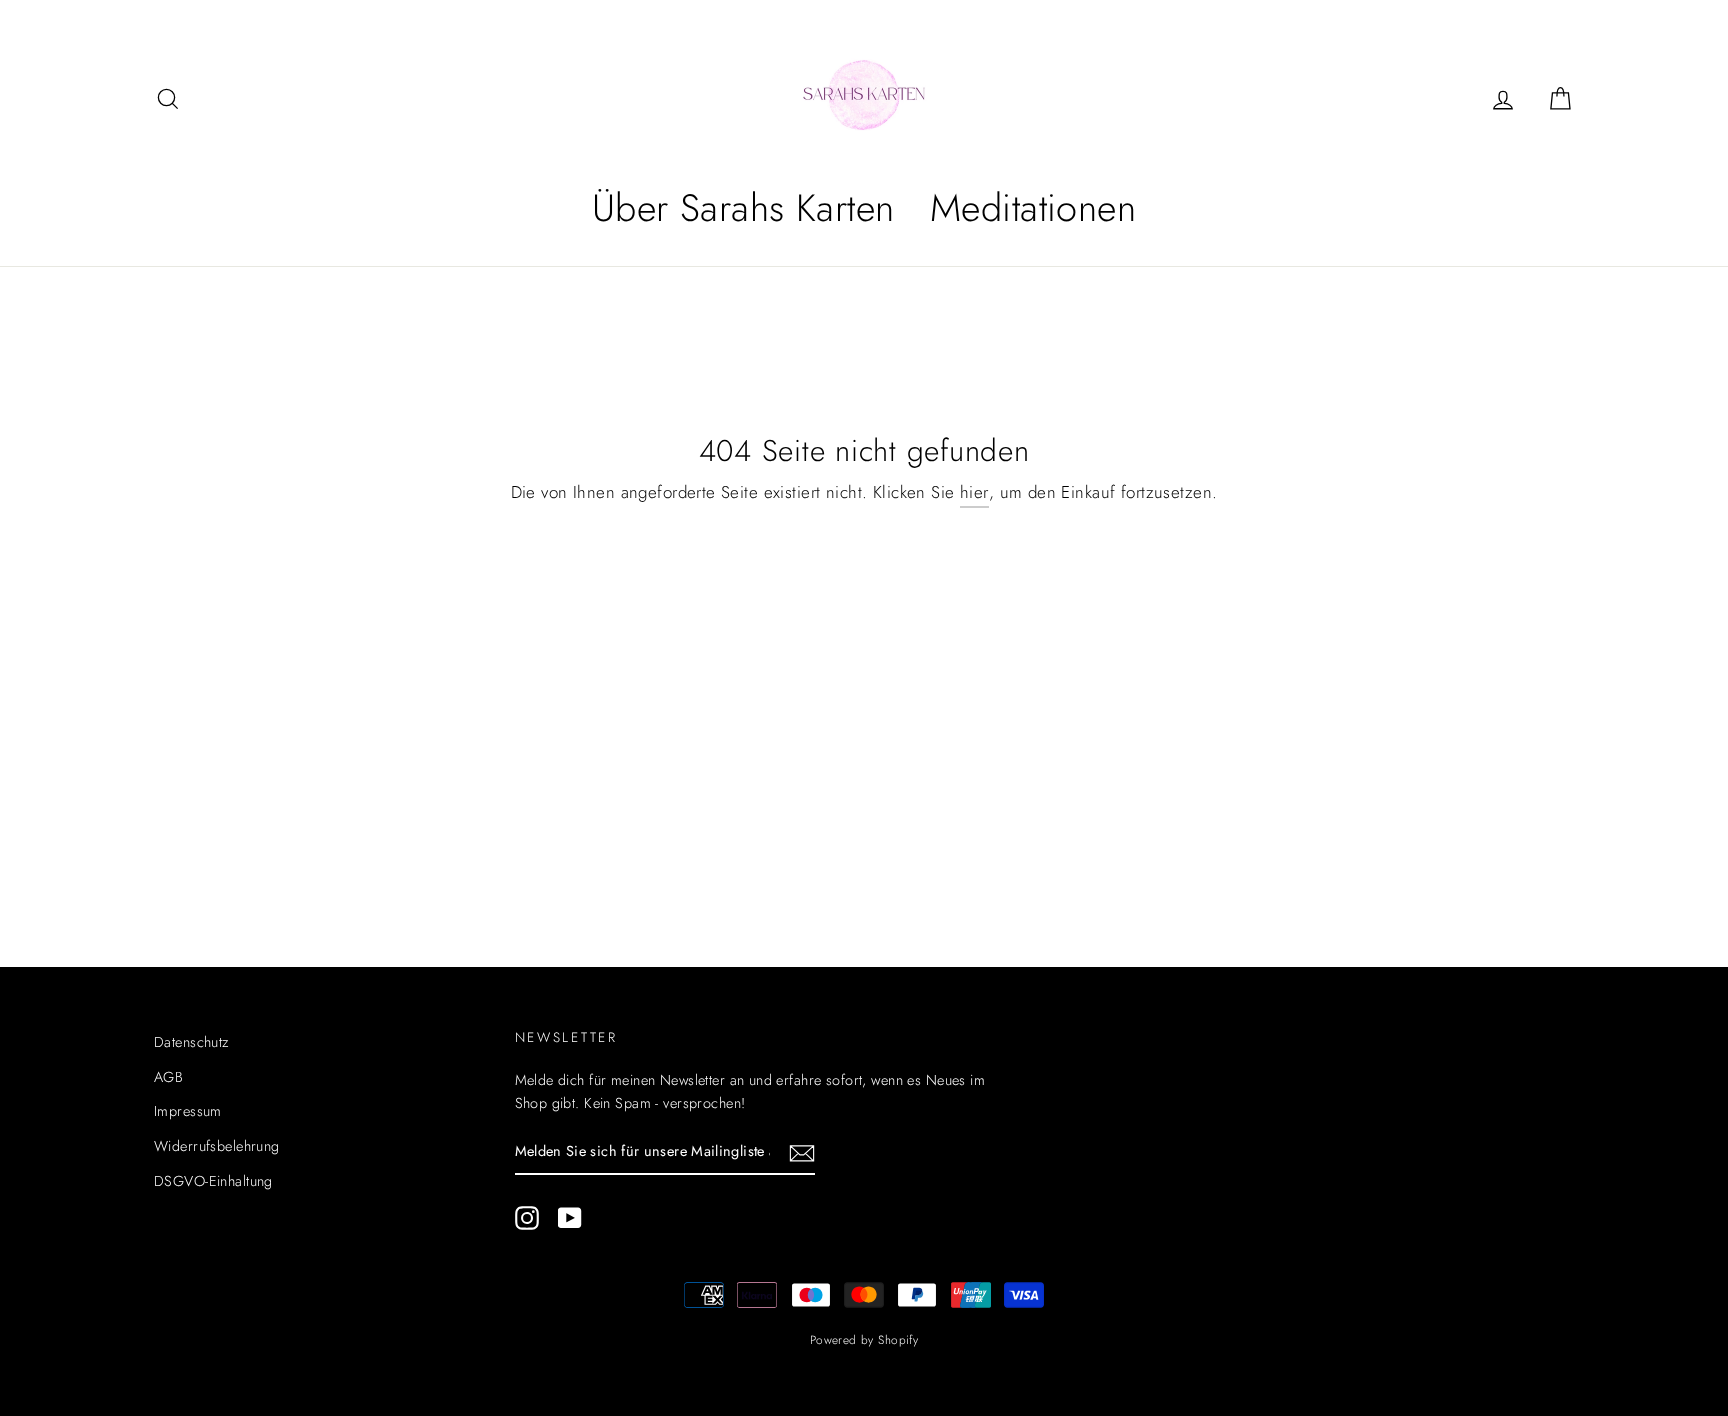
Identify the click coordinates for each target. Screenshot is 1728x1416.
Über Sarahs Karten (743, 207)
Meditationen (1033, 207)
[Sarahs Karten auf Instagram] (527, 1217)
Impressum (188, 1111)
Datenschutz (191, 1042)
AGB (168, 1077)
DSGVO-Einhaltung (213, 1181)
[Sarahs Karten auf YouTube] (570, 1217)
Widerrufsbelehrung (217, 1146)
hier (974, 492)
